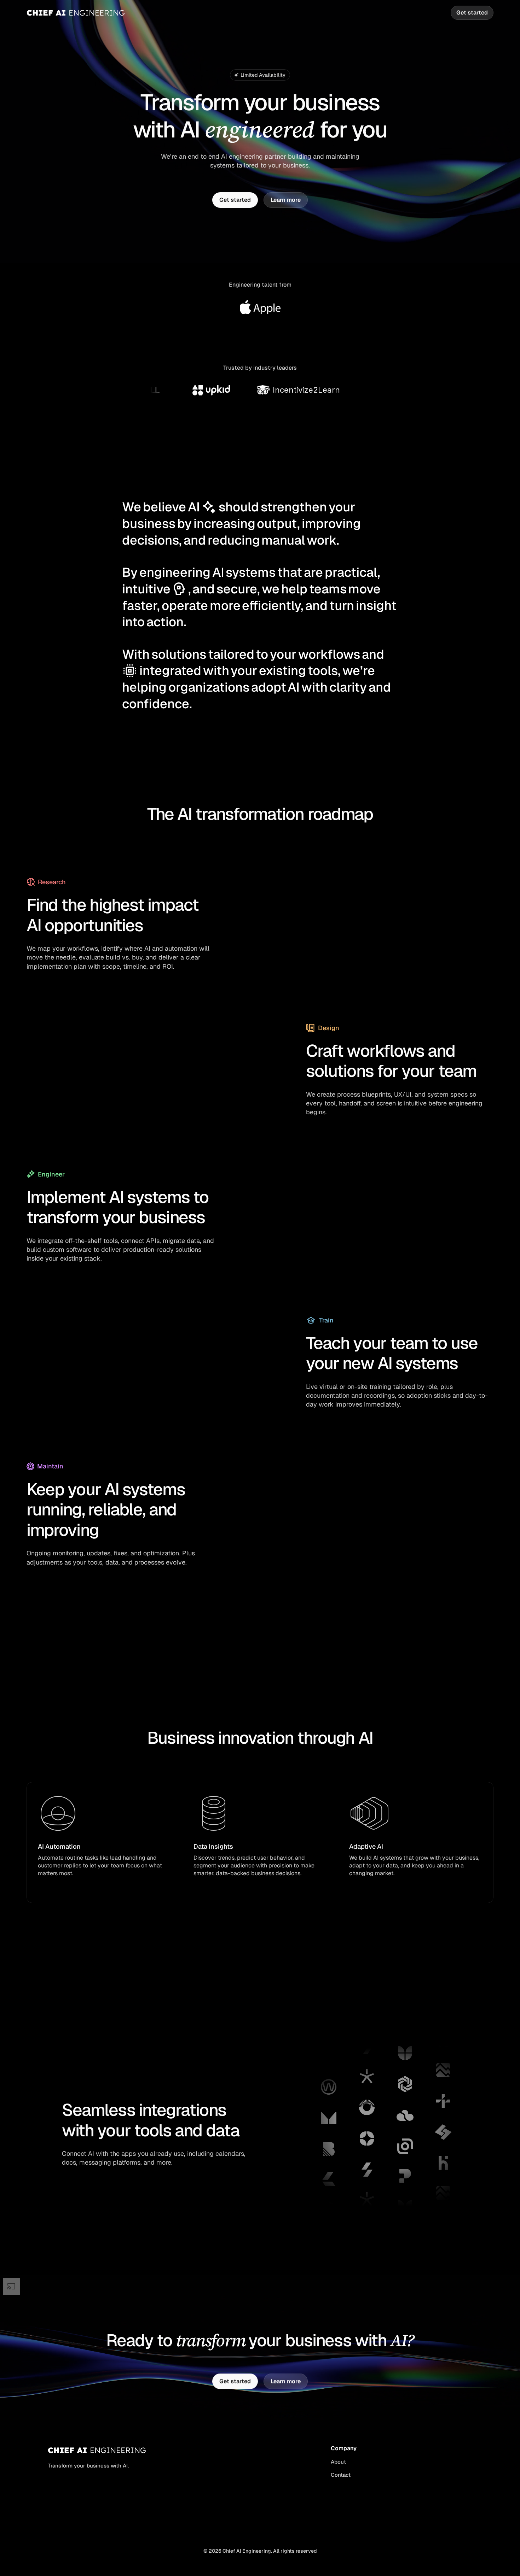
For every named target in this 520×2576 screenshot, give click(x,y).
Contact (341, 2475)
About (338, 2462)
